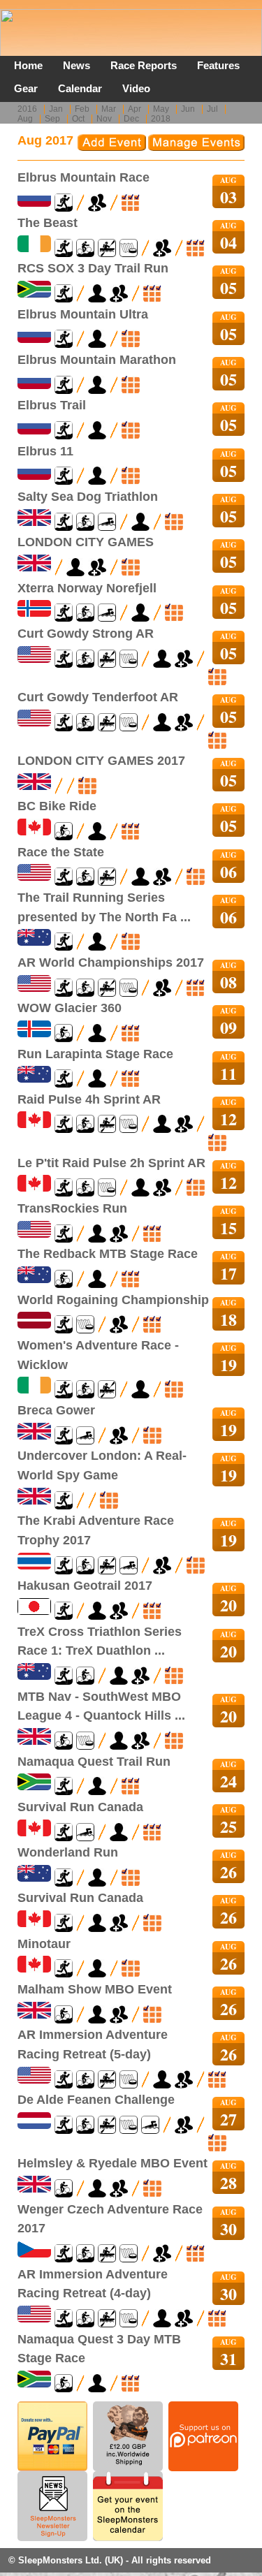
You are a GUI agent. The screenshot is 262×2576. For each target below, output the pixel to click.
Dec (131, 119)
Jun (188, 109)
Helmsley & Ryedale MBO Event (112, 2163)
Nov (104, 119)
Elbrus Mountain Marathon (97, 359)
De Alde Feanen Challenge (96, 2099)
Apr (134, 109)
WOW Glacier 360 (70, 1008)
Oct (78, 119)
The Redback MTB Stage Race (108, 1253)
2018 (161, 119)
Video (136, 88)
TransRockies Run (72, 1208)
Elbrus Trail (52, 405)
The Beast (48, 222)
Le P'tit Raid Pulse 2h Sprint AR (111, 1163)
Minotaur (44, 1944)
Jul (212, 109)
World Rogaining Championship (113, 1300)
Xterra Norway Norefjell (87, 588)
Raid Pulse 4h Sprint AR (89, 1099)
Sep (52, 119)
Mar (109, 109)
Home (28, 65)
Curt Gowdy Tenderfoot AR (98, 697)
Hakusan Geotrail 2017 (85, 1585)
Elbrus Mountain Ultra (83, 314)
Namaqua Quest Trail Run (94, 1761)
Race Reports (144, 65)
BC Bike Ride (57, 806)
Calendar (80, 88)
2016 (27, 109)
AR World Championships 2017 (111, 962)
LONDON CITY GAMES (86, 542)
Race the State (61, 852)
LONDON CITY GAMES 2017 (101, 760)
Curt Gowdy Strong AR (86, 633)
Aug (25, 119)
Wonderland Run (68, 1852)
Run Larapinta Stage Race (95, 1054)
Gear (26, 88)
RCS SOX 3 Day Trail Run (93, 268)
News (77, 65)
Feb (82, 109)
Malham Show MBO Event (95, 1989)
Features (218, 65)
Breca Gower (56, 1410)
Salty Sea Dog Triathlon (88, 496)
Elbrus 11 (45, 451)
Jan (56, 109)
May (161, 109)
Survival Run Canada (80, 1807)
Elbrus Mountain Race (83, 177)
